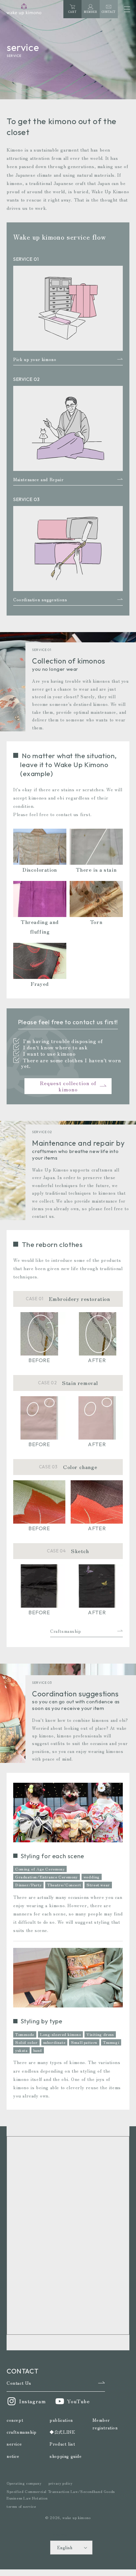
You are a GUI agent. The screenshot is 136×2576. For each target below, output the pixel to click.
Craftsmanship (66, 1631)
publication (61, 2420)
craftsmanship (22, 2432)
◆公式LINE (62, 2432)
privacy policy (60, 2483)
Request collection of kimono (68, 1086)
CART (72, 10)
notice (13, 2456)
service (14, 2444)
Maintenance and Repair (38, 479)
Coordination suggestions (40, 599)
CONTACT (109, 12)
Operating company (24, 2483)
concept (15, 2420)
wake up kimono (77, 2517)
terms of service (21, 2506)
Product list (62, 2444)
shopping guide (66, 2456)
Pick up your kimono (35, 359)
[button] (127, 9)
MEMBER (91, 12)
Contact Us (19, 2383)
